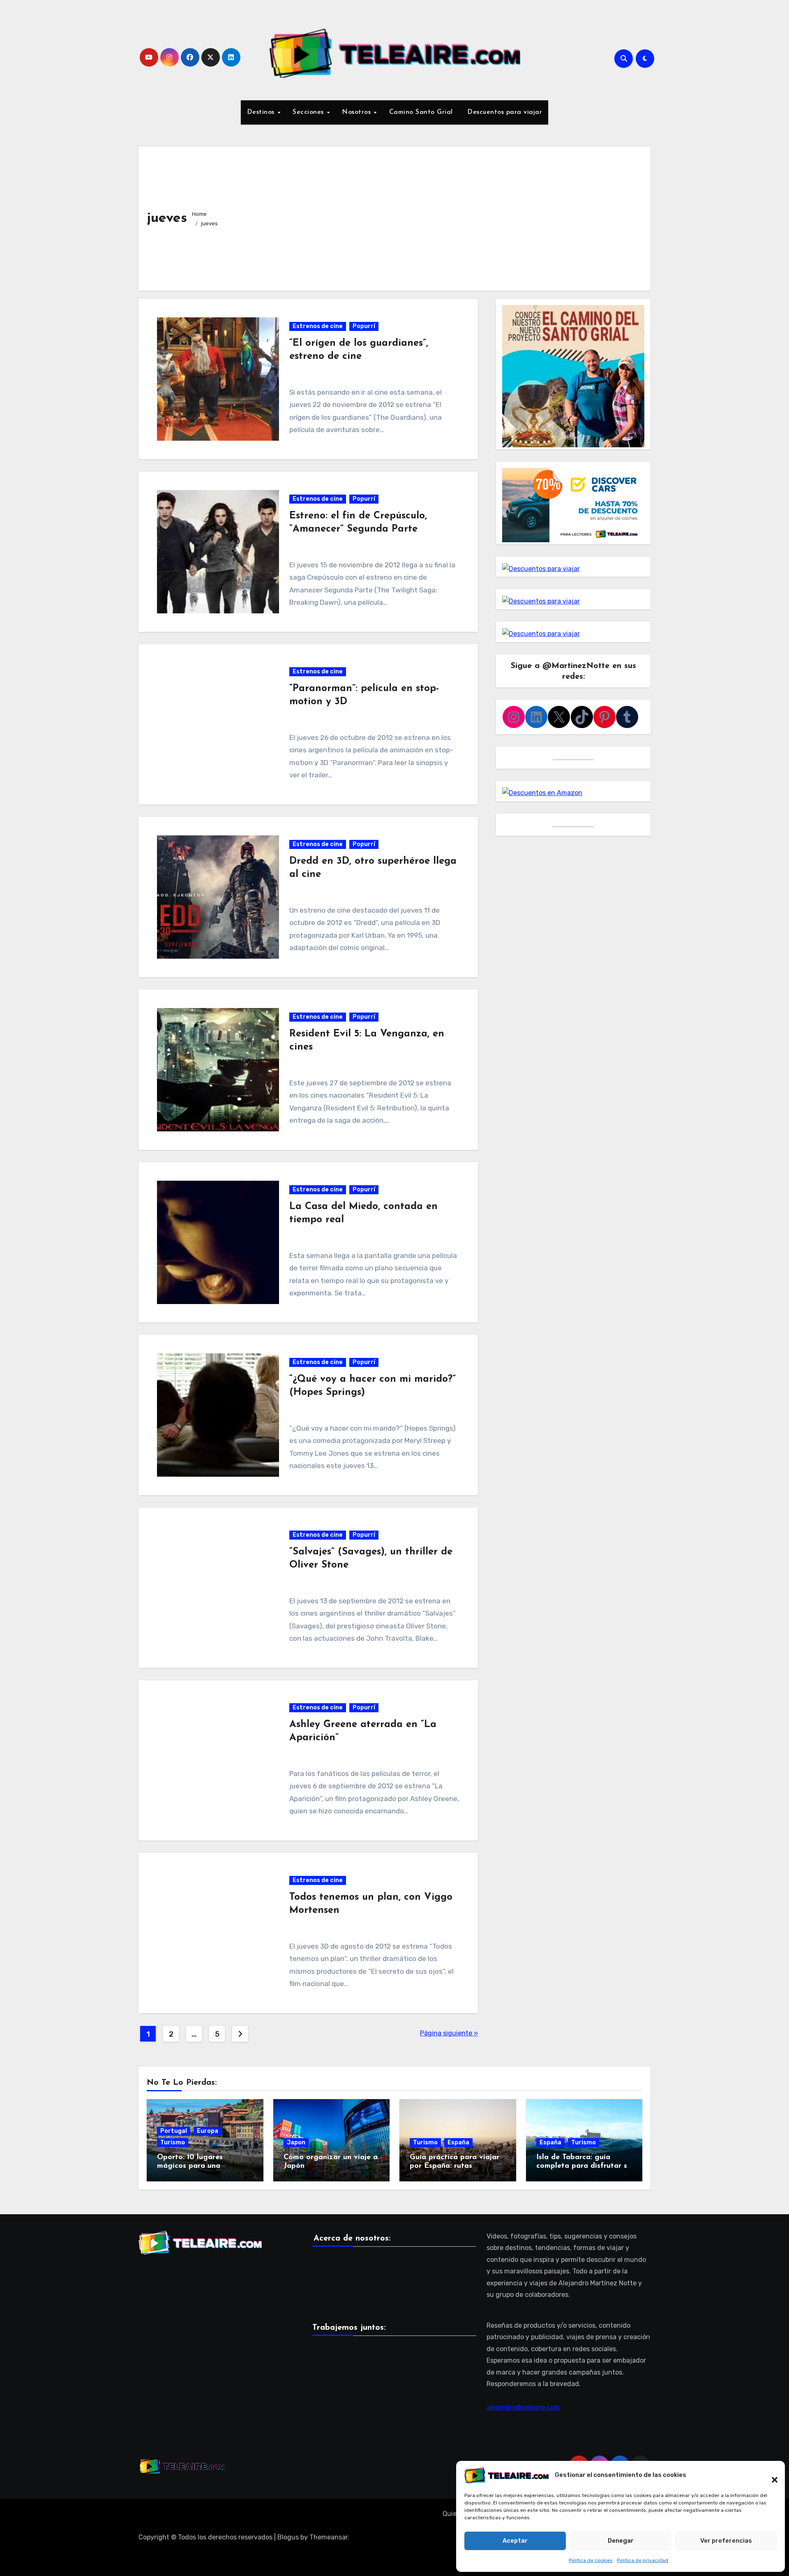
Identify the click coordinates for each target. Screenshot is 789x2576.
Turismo (173, 2142)
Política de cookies (591, 2560)
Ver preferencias (726, 2541)
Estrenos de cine (318, 326)
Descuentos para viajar (504, 112)
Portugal (174, 2131)
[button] (771, 2475)
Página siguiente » (449, 2033)
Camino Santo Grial (421, 112)
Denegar (621, 2541)
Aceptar (515, 2541)
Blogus (288, 2537)
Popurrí (364, 326)
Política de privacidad (643, 2560)
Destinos (262, 112)
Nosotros (358, 112)
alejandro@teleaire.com (523, 2407)
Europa (208, 2131)
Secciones (309, 112)
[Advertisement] (435, 217)
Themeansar (329, 2537)
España (458, 2142)
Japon (296, 2142)
